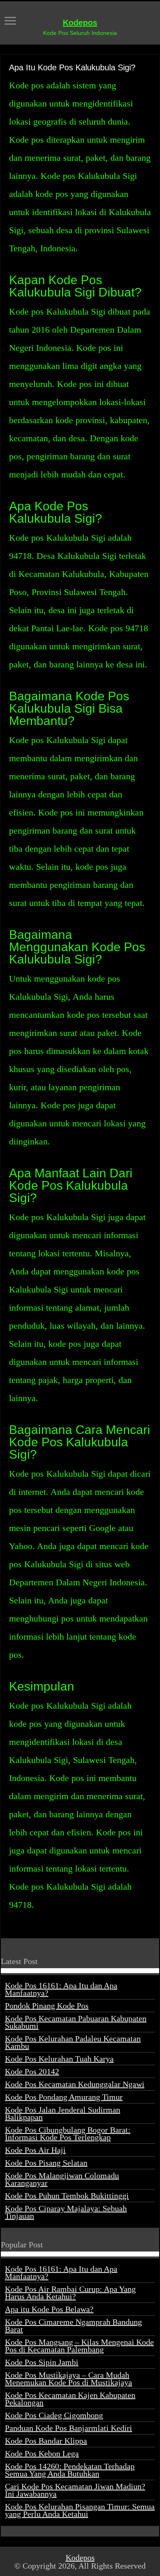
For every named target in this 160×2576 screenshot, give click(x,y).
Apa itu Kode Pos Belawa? (49, 2309)
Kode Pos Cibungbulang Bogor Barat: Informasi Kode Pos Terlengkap (68, 2134)
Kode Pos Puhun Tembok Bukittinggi (67, 2196)
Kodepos (80, 23)
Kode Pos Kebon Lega (42, 2453)
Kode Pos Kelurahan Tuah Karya (59, 2059)
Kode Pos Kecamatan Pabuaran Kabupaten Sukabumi (76, 2022)
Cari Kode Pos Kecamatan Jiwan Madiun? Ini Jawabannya (75, 2490)
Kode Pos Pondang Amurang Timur (64, 2097)
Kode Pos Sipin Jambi (42, 2362)
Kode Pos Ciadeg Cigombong (54, 2415)
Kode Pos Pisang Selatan (46, 2163)
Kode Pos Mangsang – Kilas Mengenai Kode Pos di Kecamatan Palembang (79, 2346)
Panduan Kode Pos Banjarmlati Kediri (69, 2428)
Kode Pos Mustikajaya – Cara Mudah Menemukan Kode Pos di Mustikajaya (69, 2379)
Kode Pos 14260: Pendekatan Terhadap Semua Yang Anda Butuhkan (70, 2470)
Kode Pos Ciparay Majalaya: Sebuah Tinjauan (66, 2212)
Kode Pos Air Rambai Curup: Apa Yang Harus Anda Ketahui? (70, 2293)
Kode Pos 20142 (32, 2071)
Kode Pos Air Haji (35, 2150)
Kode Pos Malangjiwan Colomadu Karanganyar (62, 2179)
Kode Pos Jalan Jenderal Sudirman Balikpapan (63, 2113)
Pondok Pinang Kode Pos (47, 2006)
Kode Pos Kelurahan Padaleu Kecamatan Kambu (73, 2042)
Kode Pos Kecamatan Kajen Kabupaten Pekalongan (70, 2399)
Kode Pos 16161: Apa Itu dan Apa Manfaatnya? (61, 1989)
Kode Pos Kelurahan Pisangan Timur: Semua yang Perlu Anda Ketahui (80, 2510)
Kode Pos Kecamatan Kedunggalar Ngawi (75, 2084)
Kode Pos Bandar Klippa (46, 2441)
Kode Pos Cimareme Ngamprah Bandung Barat (73, 2326)
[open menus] (10, 22)
